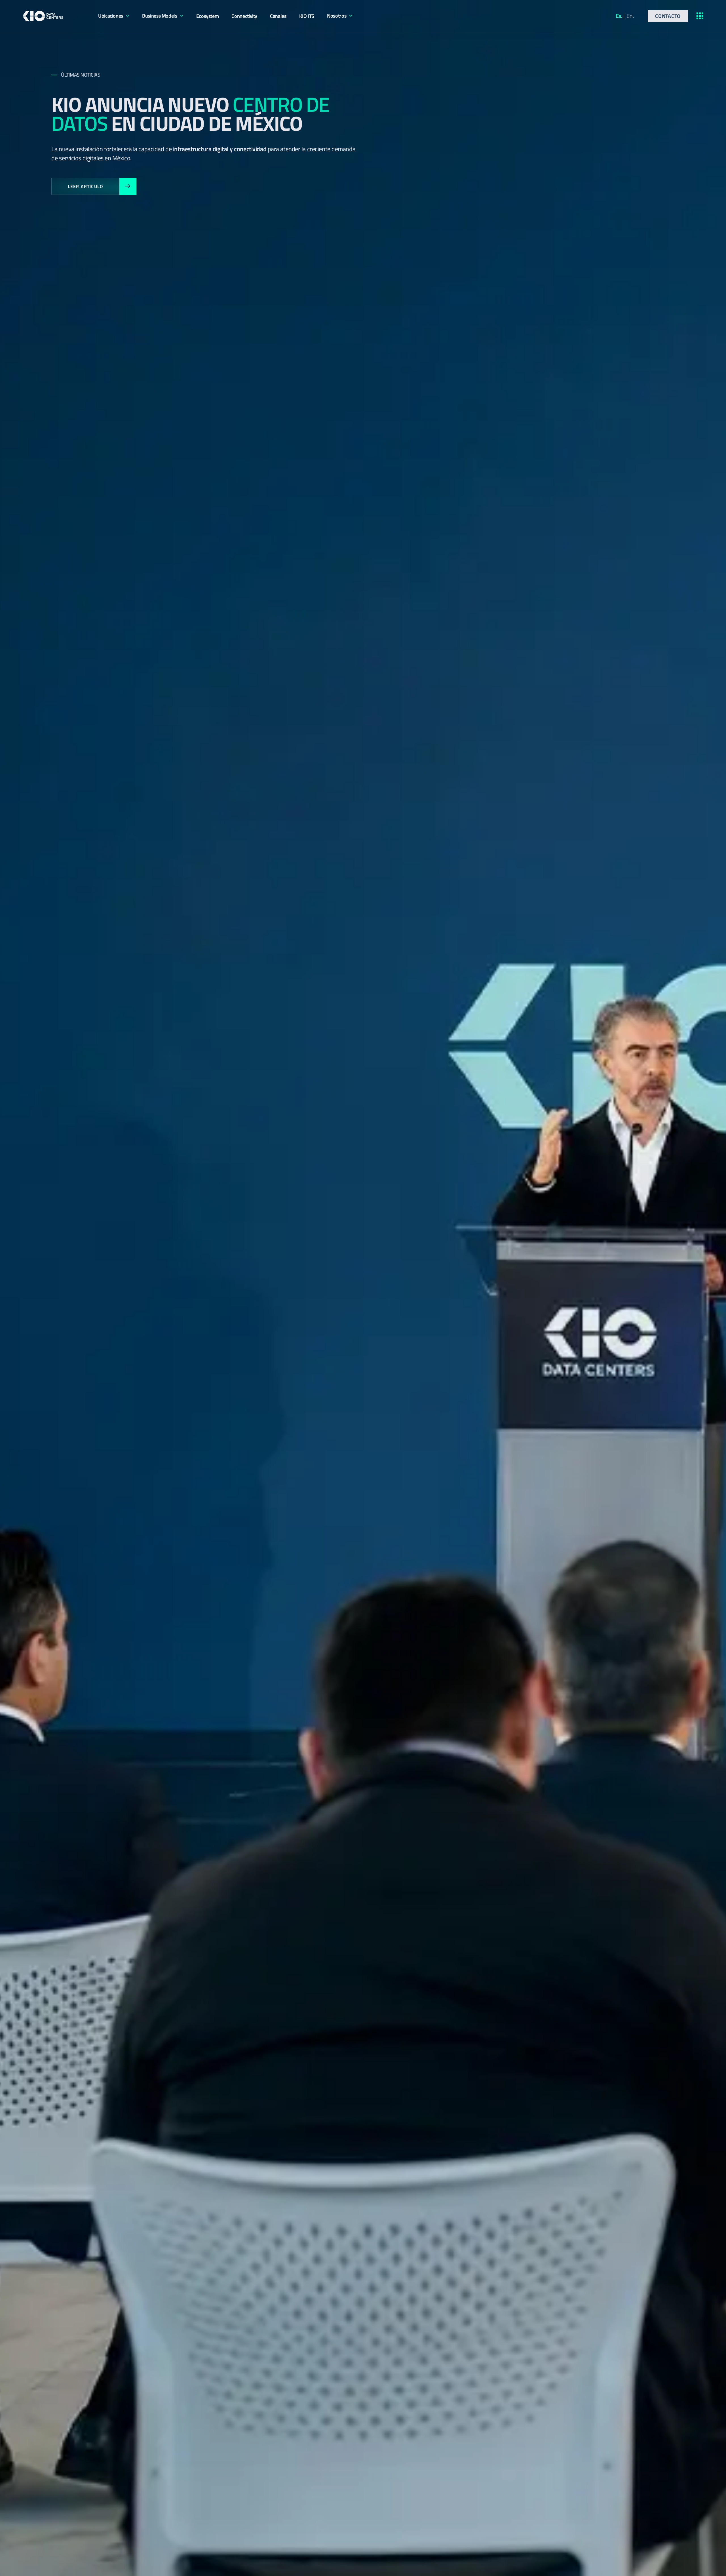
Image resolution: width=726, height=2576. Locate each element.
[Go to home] (43, 16)
